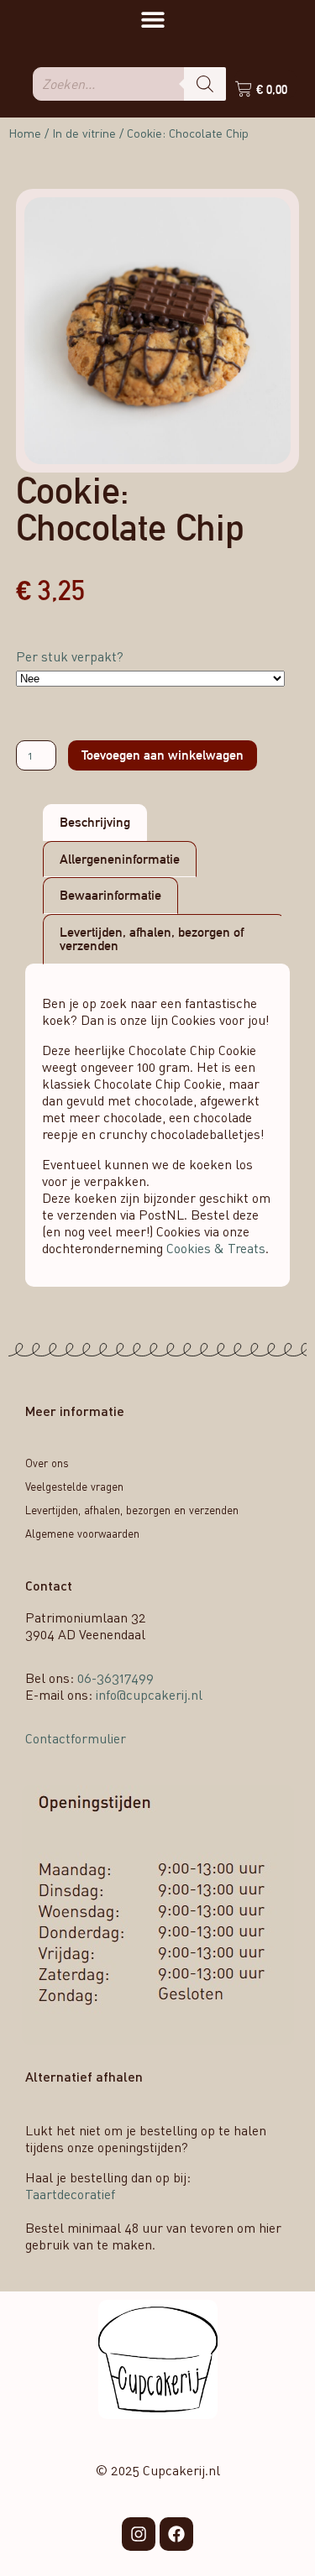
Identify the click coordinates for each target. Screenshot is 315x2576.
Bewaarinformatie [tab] (110, 895)
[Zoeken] (205, 84)
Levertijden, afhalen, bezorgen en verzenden (132, 1510)
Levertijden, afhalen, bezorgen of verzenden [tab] (152, 939)
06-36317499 (115, 1678)
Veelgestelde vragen (74, 1487)
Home (25, 133)
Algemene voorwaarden (82, 1534)
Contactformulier (76, 1738)
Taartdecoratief (70, 2194)
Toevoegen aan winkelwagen (163, 755)
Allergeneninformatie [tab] (120, 859)
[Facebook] (176, 2534)
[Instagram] (139, 2534)
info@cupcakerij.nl (149, 1695)
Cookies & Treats (216, 1248)
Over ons (47, 1463)
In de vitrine (84, 133)
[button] (152, 19)
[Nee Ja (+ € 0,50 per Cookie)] (151, 679)
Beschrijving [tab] (95, 822)
